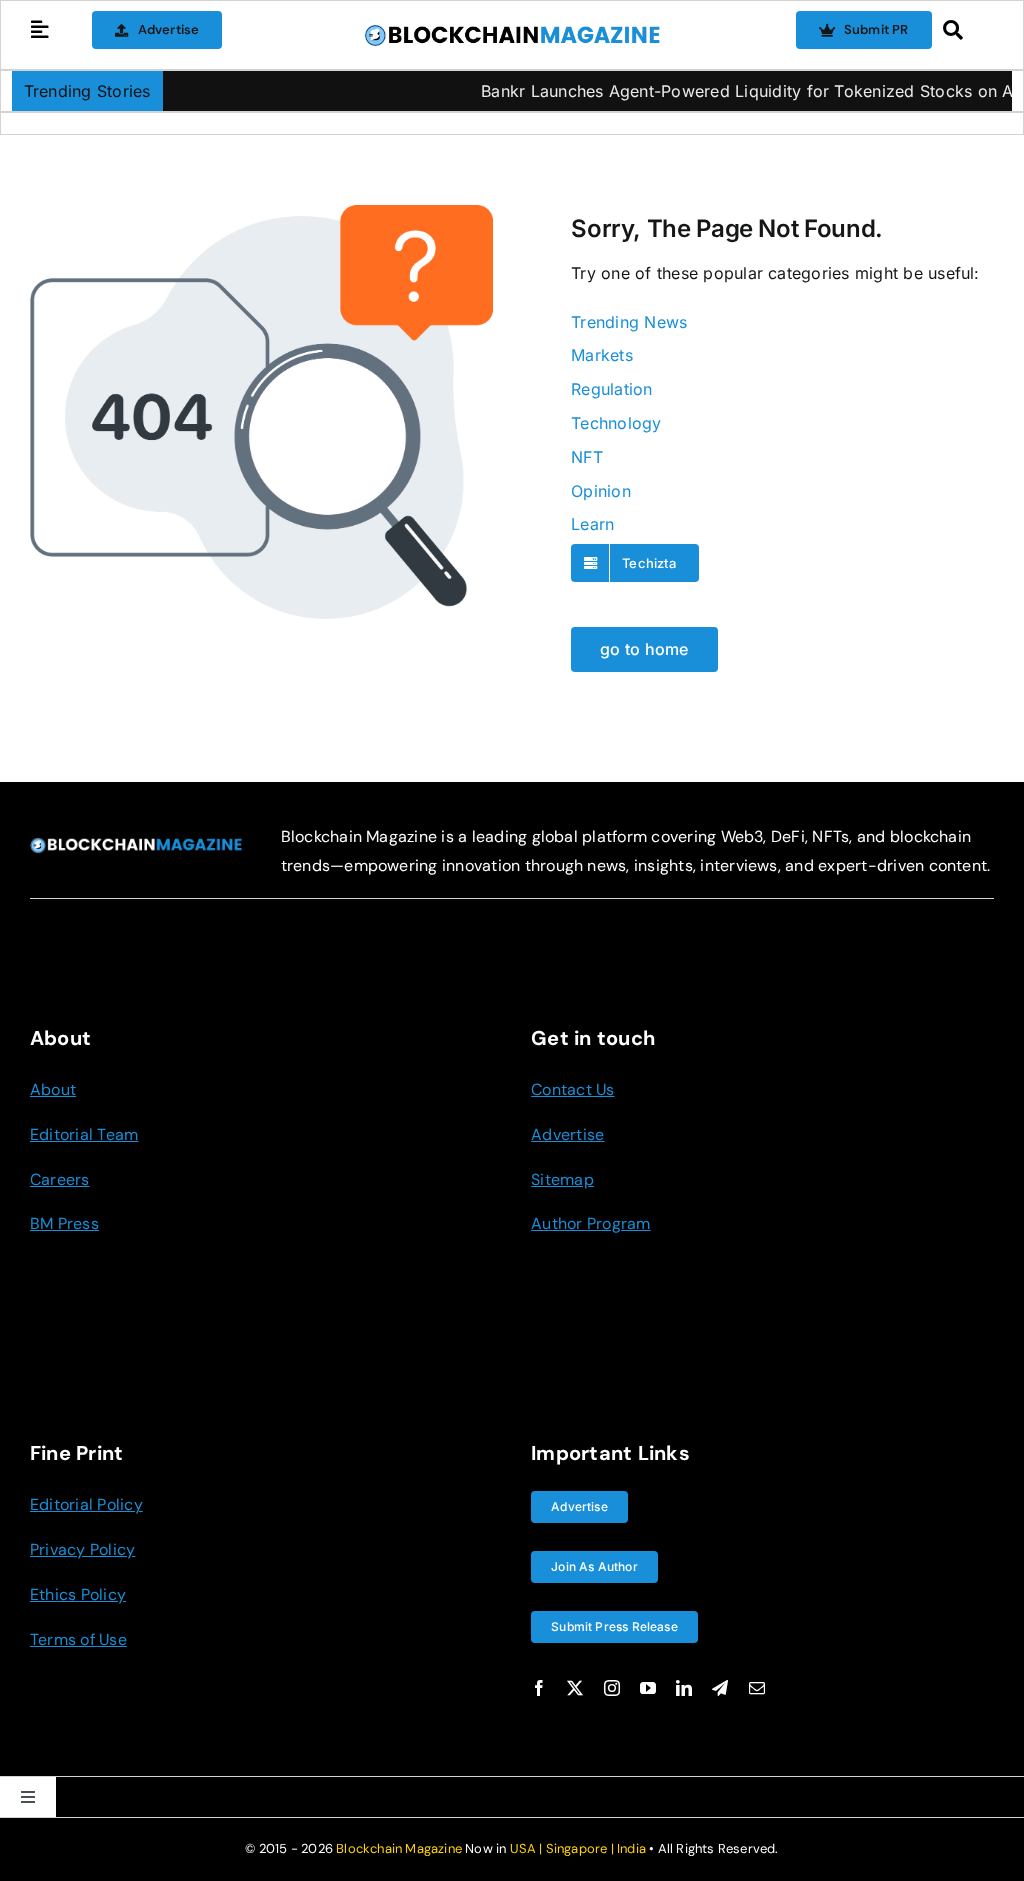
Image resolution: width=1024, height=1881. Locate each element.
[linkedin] (684, 1688)
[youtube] (648, 1688)
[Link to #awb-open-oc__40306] (40, 30)
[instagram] (612, 1688)
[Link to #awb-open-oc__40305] (963, 30)
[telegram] (720, 1688)
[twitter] (575, 1688)
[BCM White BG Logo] (511, 31)
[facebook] (539, 1688)
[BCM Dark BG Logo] (136, 845)
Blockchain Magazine (399, 1848)
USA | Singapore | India (578, 1848)
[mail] (757, 1688)
